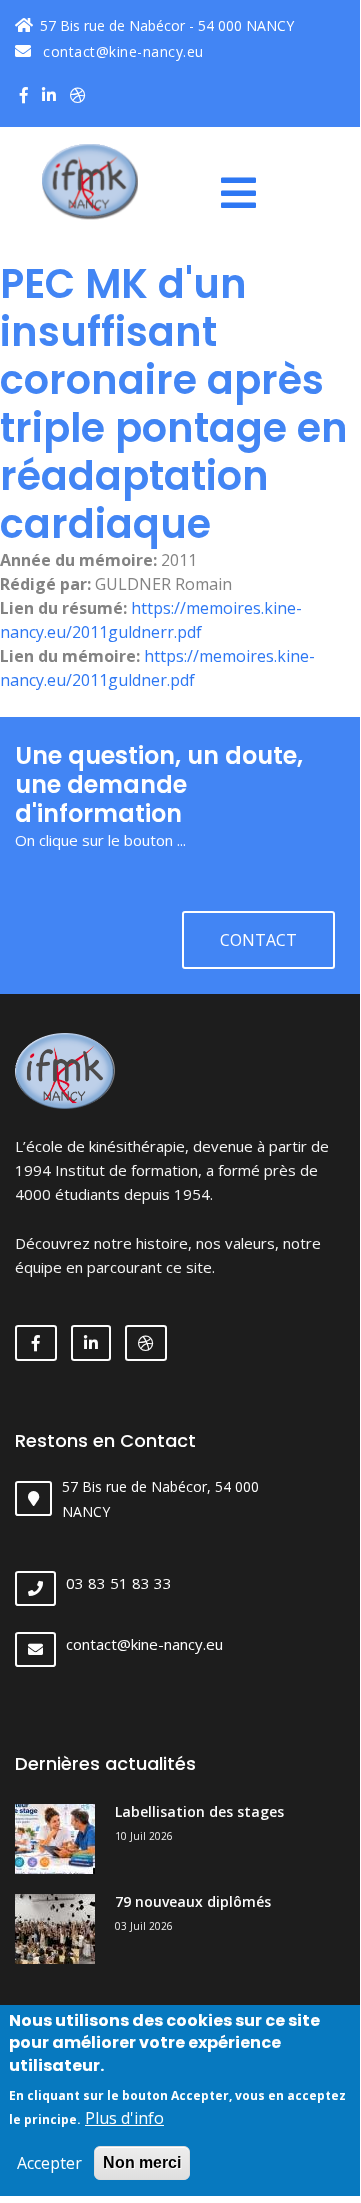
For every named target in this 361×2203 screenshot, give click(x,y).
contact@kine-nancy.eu (121, 51)
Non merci (142, 2162)
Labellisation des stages (199, 1811)
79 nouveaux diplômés (193, 1901)
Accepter (49, 2163)
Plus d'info (124, 2118)
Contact (258, 940)
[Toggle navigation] (246, 193)
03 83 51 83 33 (119, 1583)
